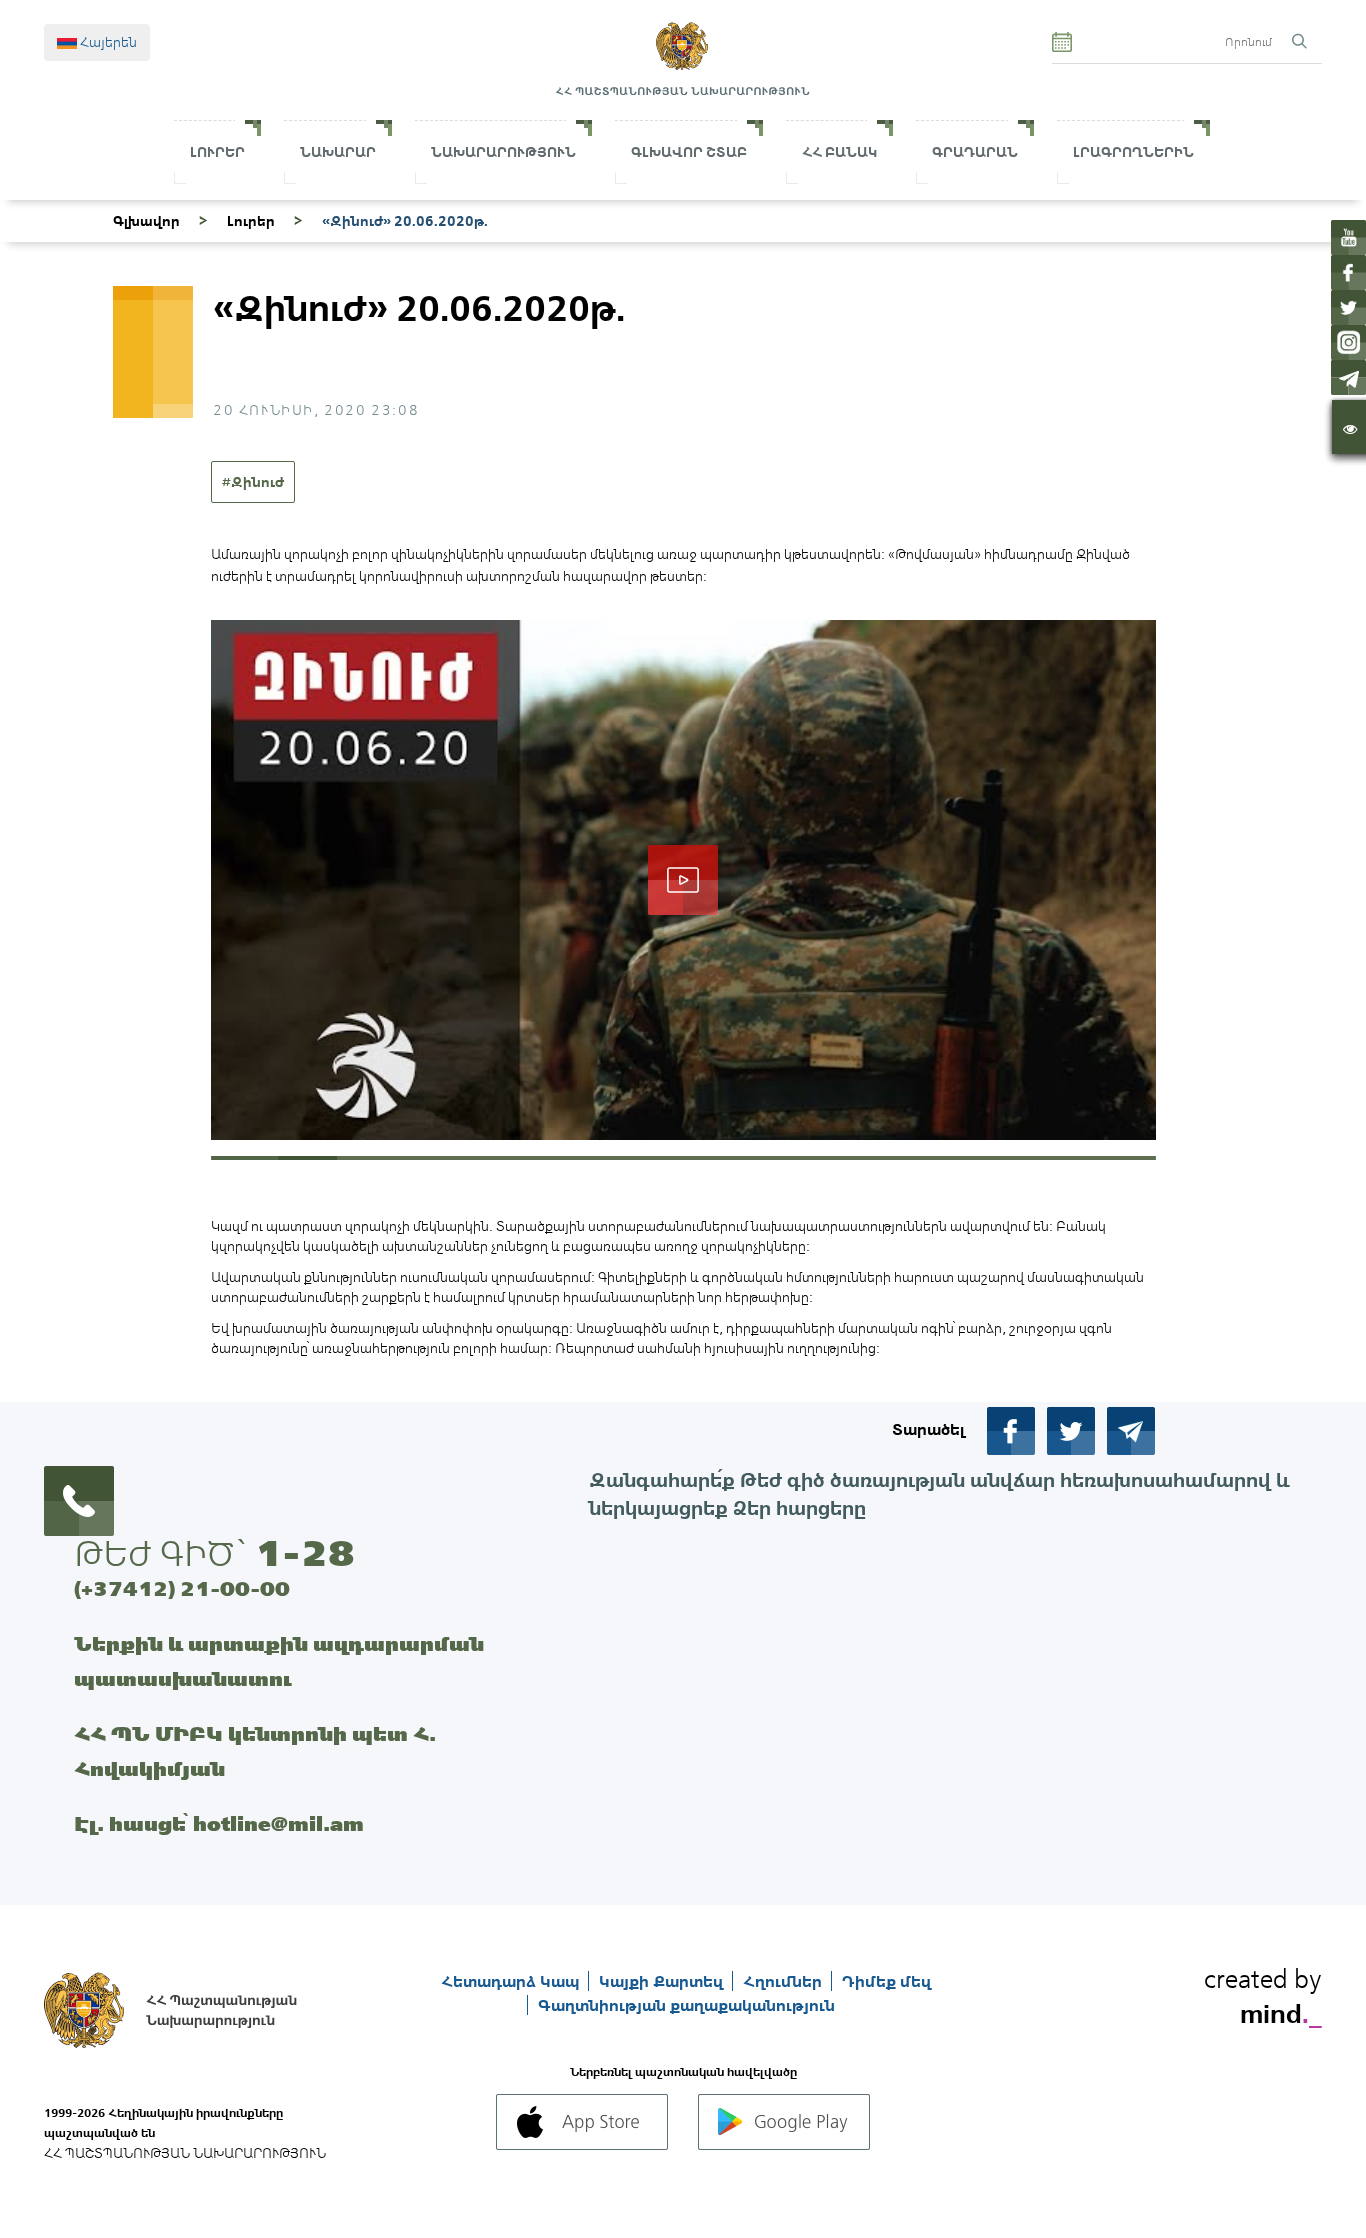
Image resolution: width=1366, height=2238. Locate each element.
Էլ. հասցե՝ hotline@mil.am (219, 1823)
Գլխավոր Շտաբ (689, 152)
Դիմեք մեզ (886, 1981)
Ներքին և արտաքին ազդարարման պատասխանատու (279, 1661)
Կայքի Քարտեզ (663, 1981)
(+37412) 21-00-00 (182, 1588)
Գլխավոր (146, 221)
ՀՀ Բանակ (839, 152)
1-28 (305, 1553)
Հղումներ (784, 1981)
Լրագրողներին (1133, 152)
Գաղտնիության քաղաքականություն (686, 2005)
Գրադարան (975, 152)
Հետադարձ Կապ (512, 1981)
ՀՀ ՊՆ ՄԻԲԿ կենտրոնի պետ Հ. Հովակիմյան (255, 1751)
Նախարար (338, 152)
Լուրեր (217, 152)
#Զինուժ (253, 482)
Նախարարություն (503, 152)
